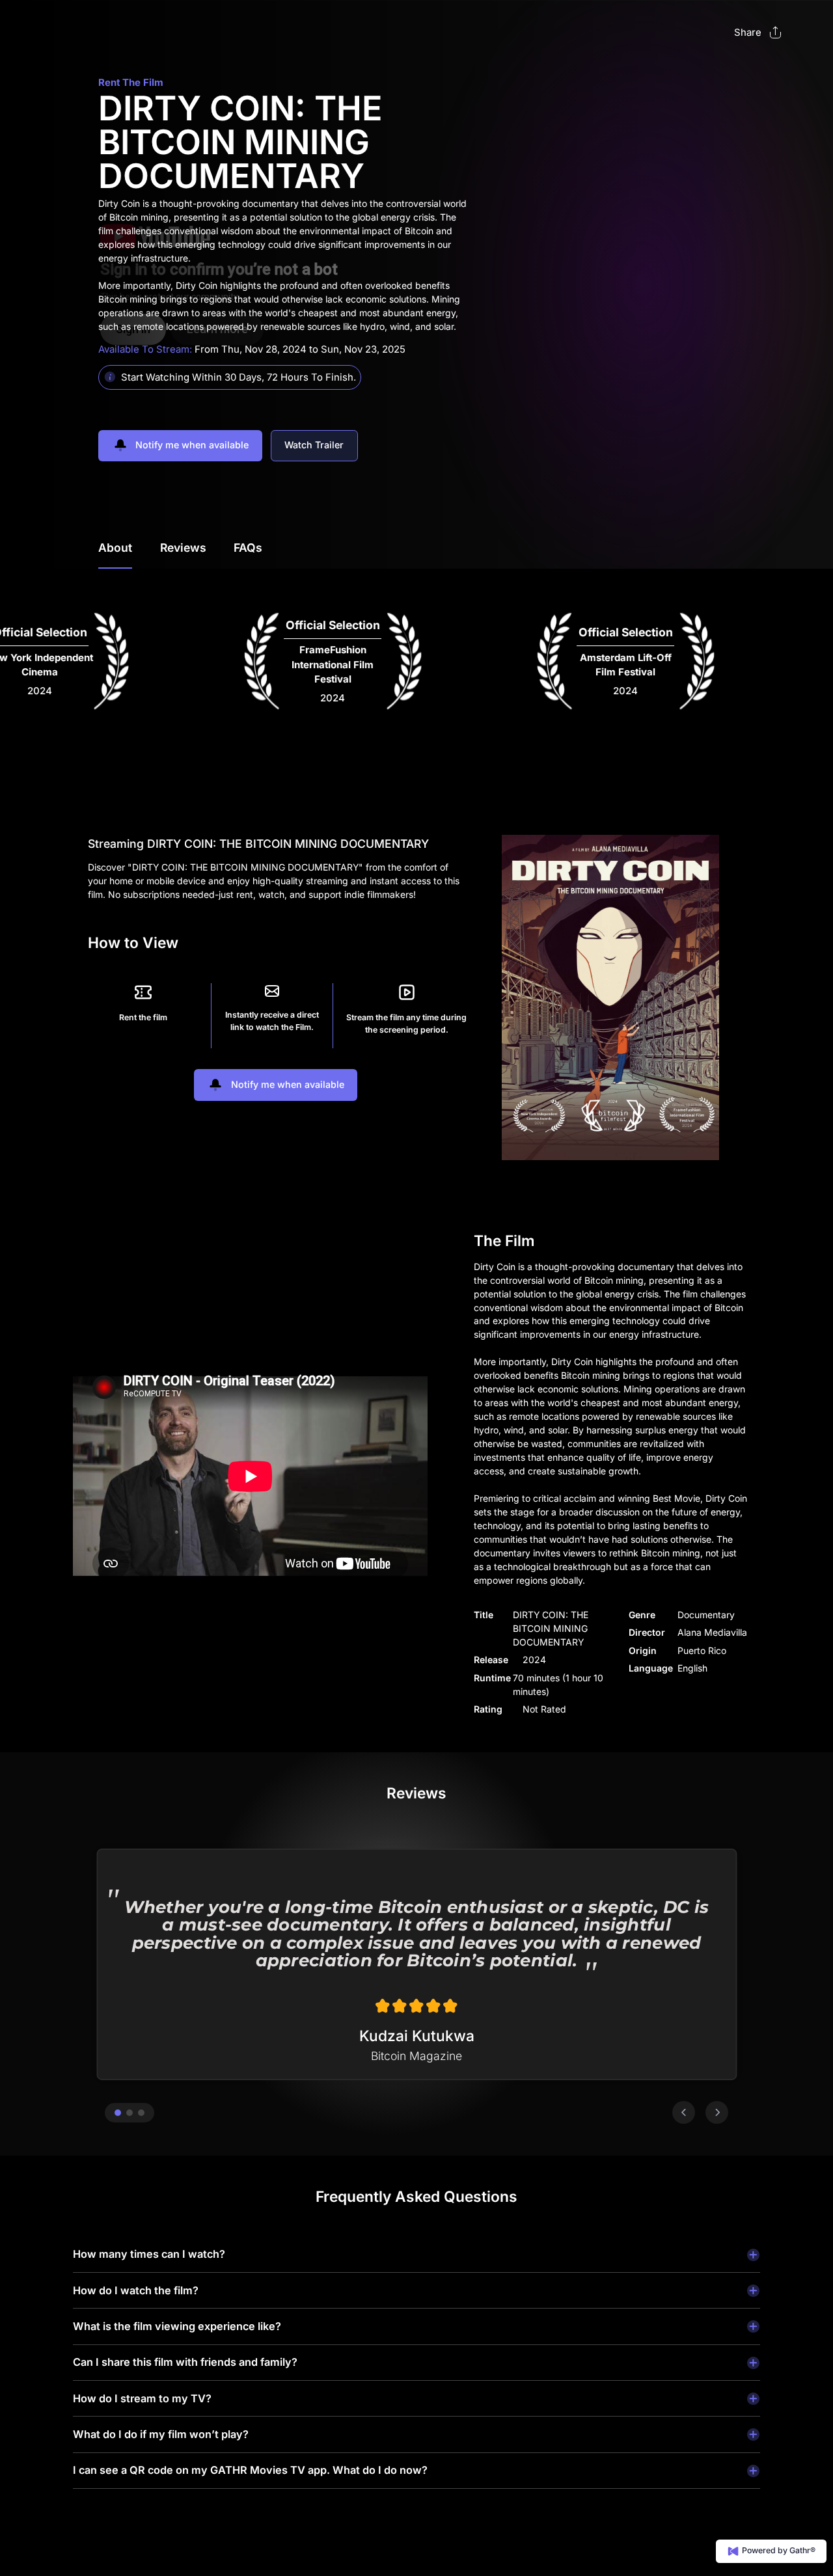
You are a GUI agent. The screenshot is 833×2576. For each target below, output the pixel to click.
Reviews (183, 548)
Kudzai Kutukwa (417, 2036)
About (115, 548)
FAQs (248, 548)
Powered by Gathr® (778, 2550)
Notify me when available (191, 445)
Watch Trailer (314, 445)
